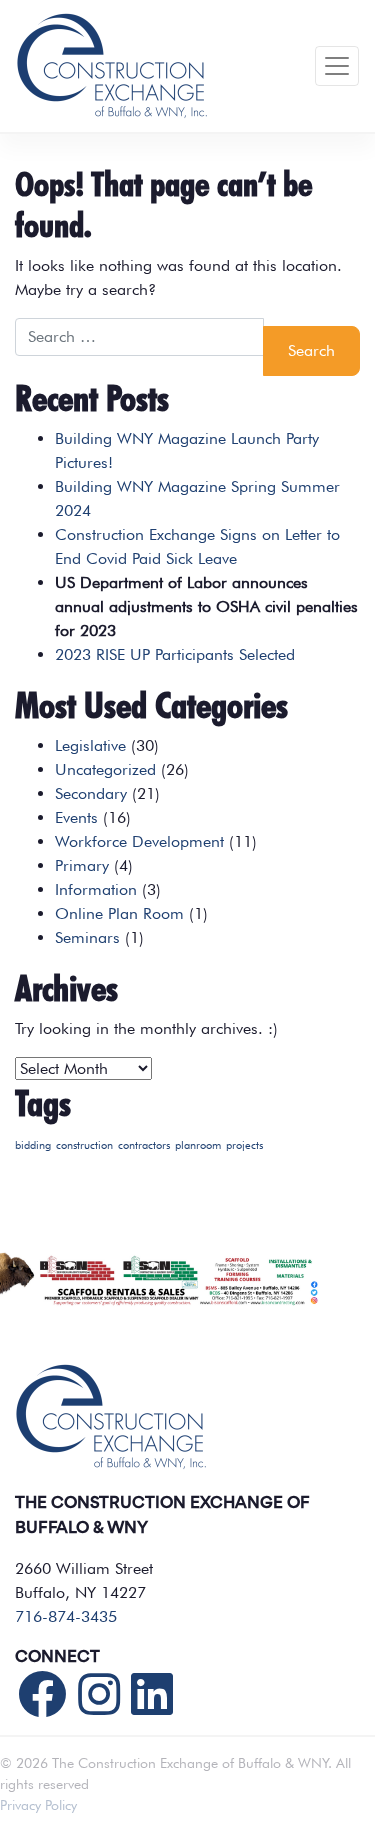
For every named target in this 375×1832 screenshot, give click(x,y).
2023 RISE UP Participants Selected (175, 654)
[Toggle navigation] (337, 66)
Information (96, 889)
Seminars (87, 937)
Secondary (91, 793)
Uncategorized (105, 769)
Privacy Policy (38, 1805)
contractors (144, 1145)
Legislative (90, 745)
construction (84, 1145)
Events (76, 817)
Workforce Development (139, 841)
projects (244, 1145)
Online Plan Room (119, 913)
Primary (82, 865)
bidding (33, 1145)
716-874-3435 (66, 1616)
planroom (198, 1145)
